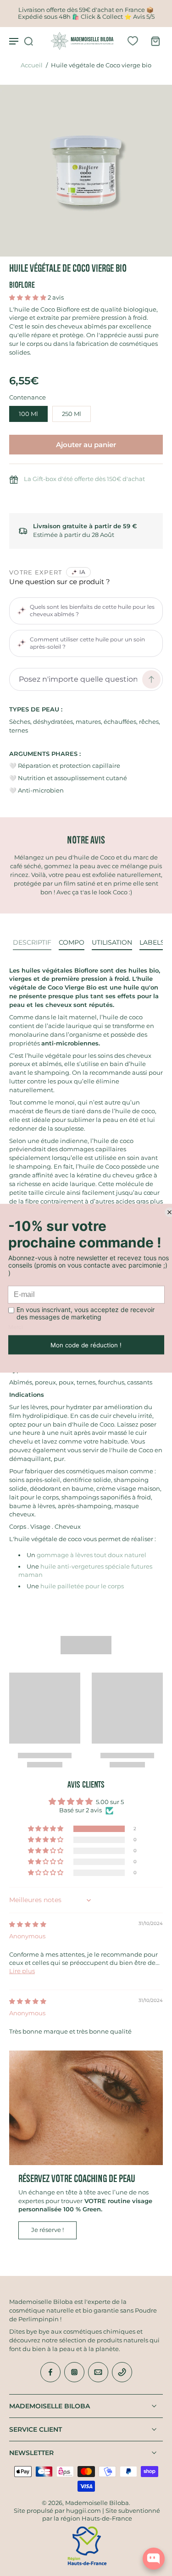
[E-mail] (98, 2372)
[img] (28, 1924)
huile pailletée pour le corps (81, 1586)
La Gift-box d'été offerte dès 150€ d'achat (84, 479)
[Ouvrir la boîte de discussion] (154, 2559)
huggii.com (83, 2511)
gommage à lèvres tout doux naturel (92, 1555)
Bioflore (22, 285)
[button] (28, 298)
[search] (28, 41)
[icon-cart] (153, 41)
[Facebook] (50, 2372)
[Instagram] (74, 2372)
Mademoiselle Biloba (97, 2503)
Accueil (32, 65)
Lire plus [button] (22, 1971)
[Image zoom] (86, 171)
